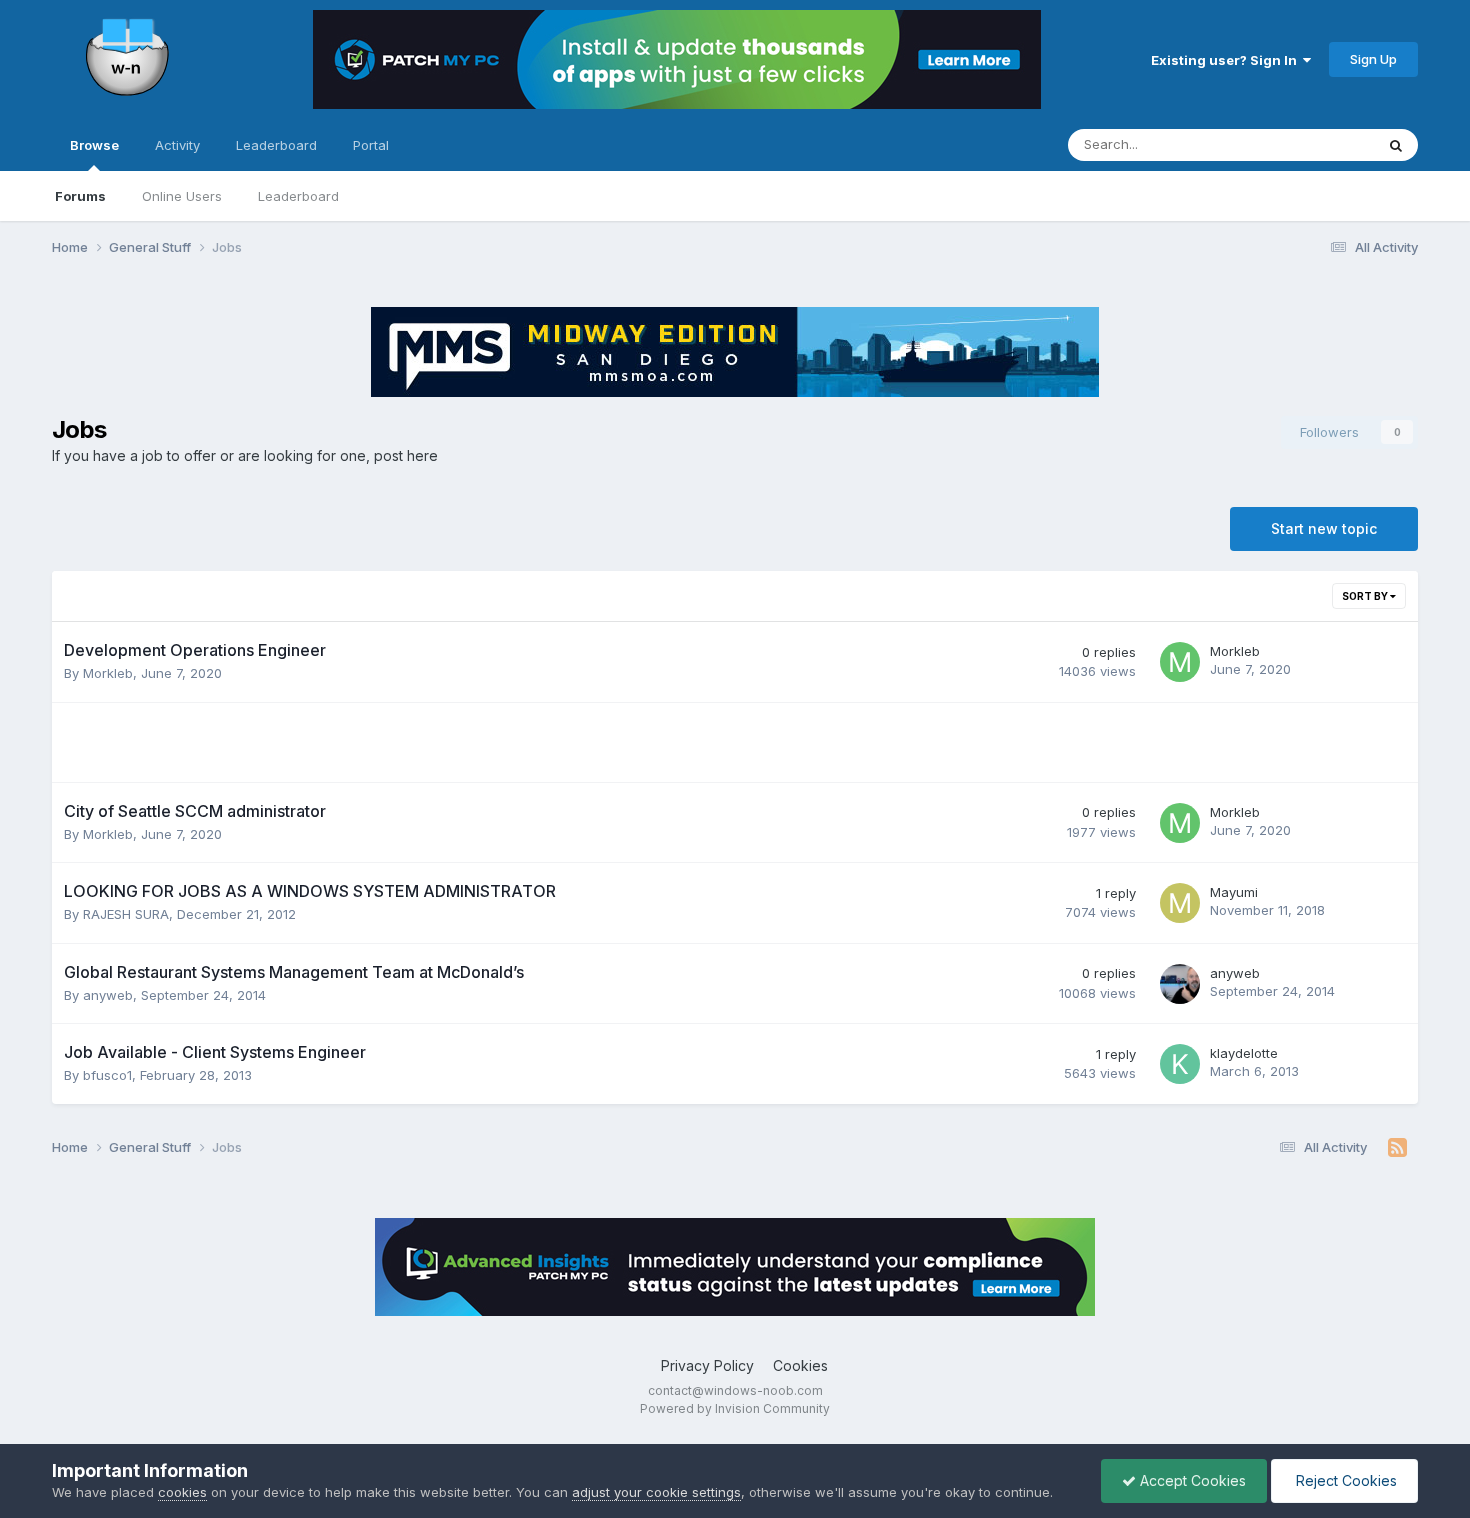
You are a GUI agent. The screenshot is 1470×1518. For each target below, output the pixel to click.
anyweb (108, 995)
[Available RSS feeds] (1397, 1148)
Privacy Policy (707, 1365)
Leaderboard (298, 196)
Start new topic (1324, 528)
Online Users (182, 196)
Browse (94, 145)
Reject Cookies (1344, 1480)
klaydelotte (1244, 1053)
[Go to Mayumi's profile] (1180, 903)
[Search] (1396, 145)
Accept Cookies (1191, 1480)
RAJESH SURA (126, 914)
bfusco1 (107, 1075)
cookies (182, 1492)
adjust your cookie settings (656, 1492)
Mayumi (1234, 892)
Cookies (800, 1365)
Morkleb (108, 673)
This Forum (1314, 144)
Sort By (1366, 596)
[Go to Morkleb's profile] (1180, 662)
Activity (177, 145)
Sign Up (1373, 59)
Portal (371, 145)
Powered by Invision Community (735, 1408)
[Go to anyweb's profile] (1180, 984)
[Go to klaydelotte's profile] (1180, 1064)
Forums (80, 196)
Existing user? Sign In (1227, 60)
